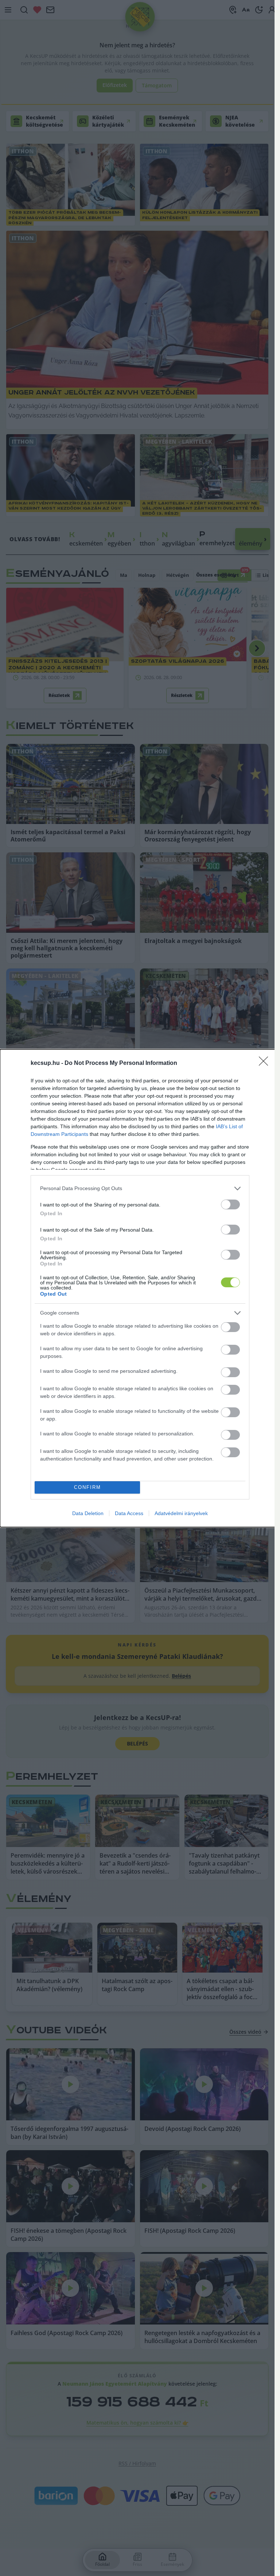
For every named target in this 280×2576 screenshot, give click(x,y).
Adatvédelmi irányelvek (181, 1513)
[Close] (266, 1063)
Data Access (129, 1513)
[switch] (230, 1204)
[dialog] (140, 1288)
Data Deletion (88, 1513)
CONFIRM (87, 1487)
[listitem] (140, 1188)
